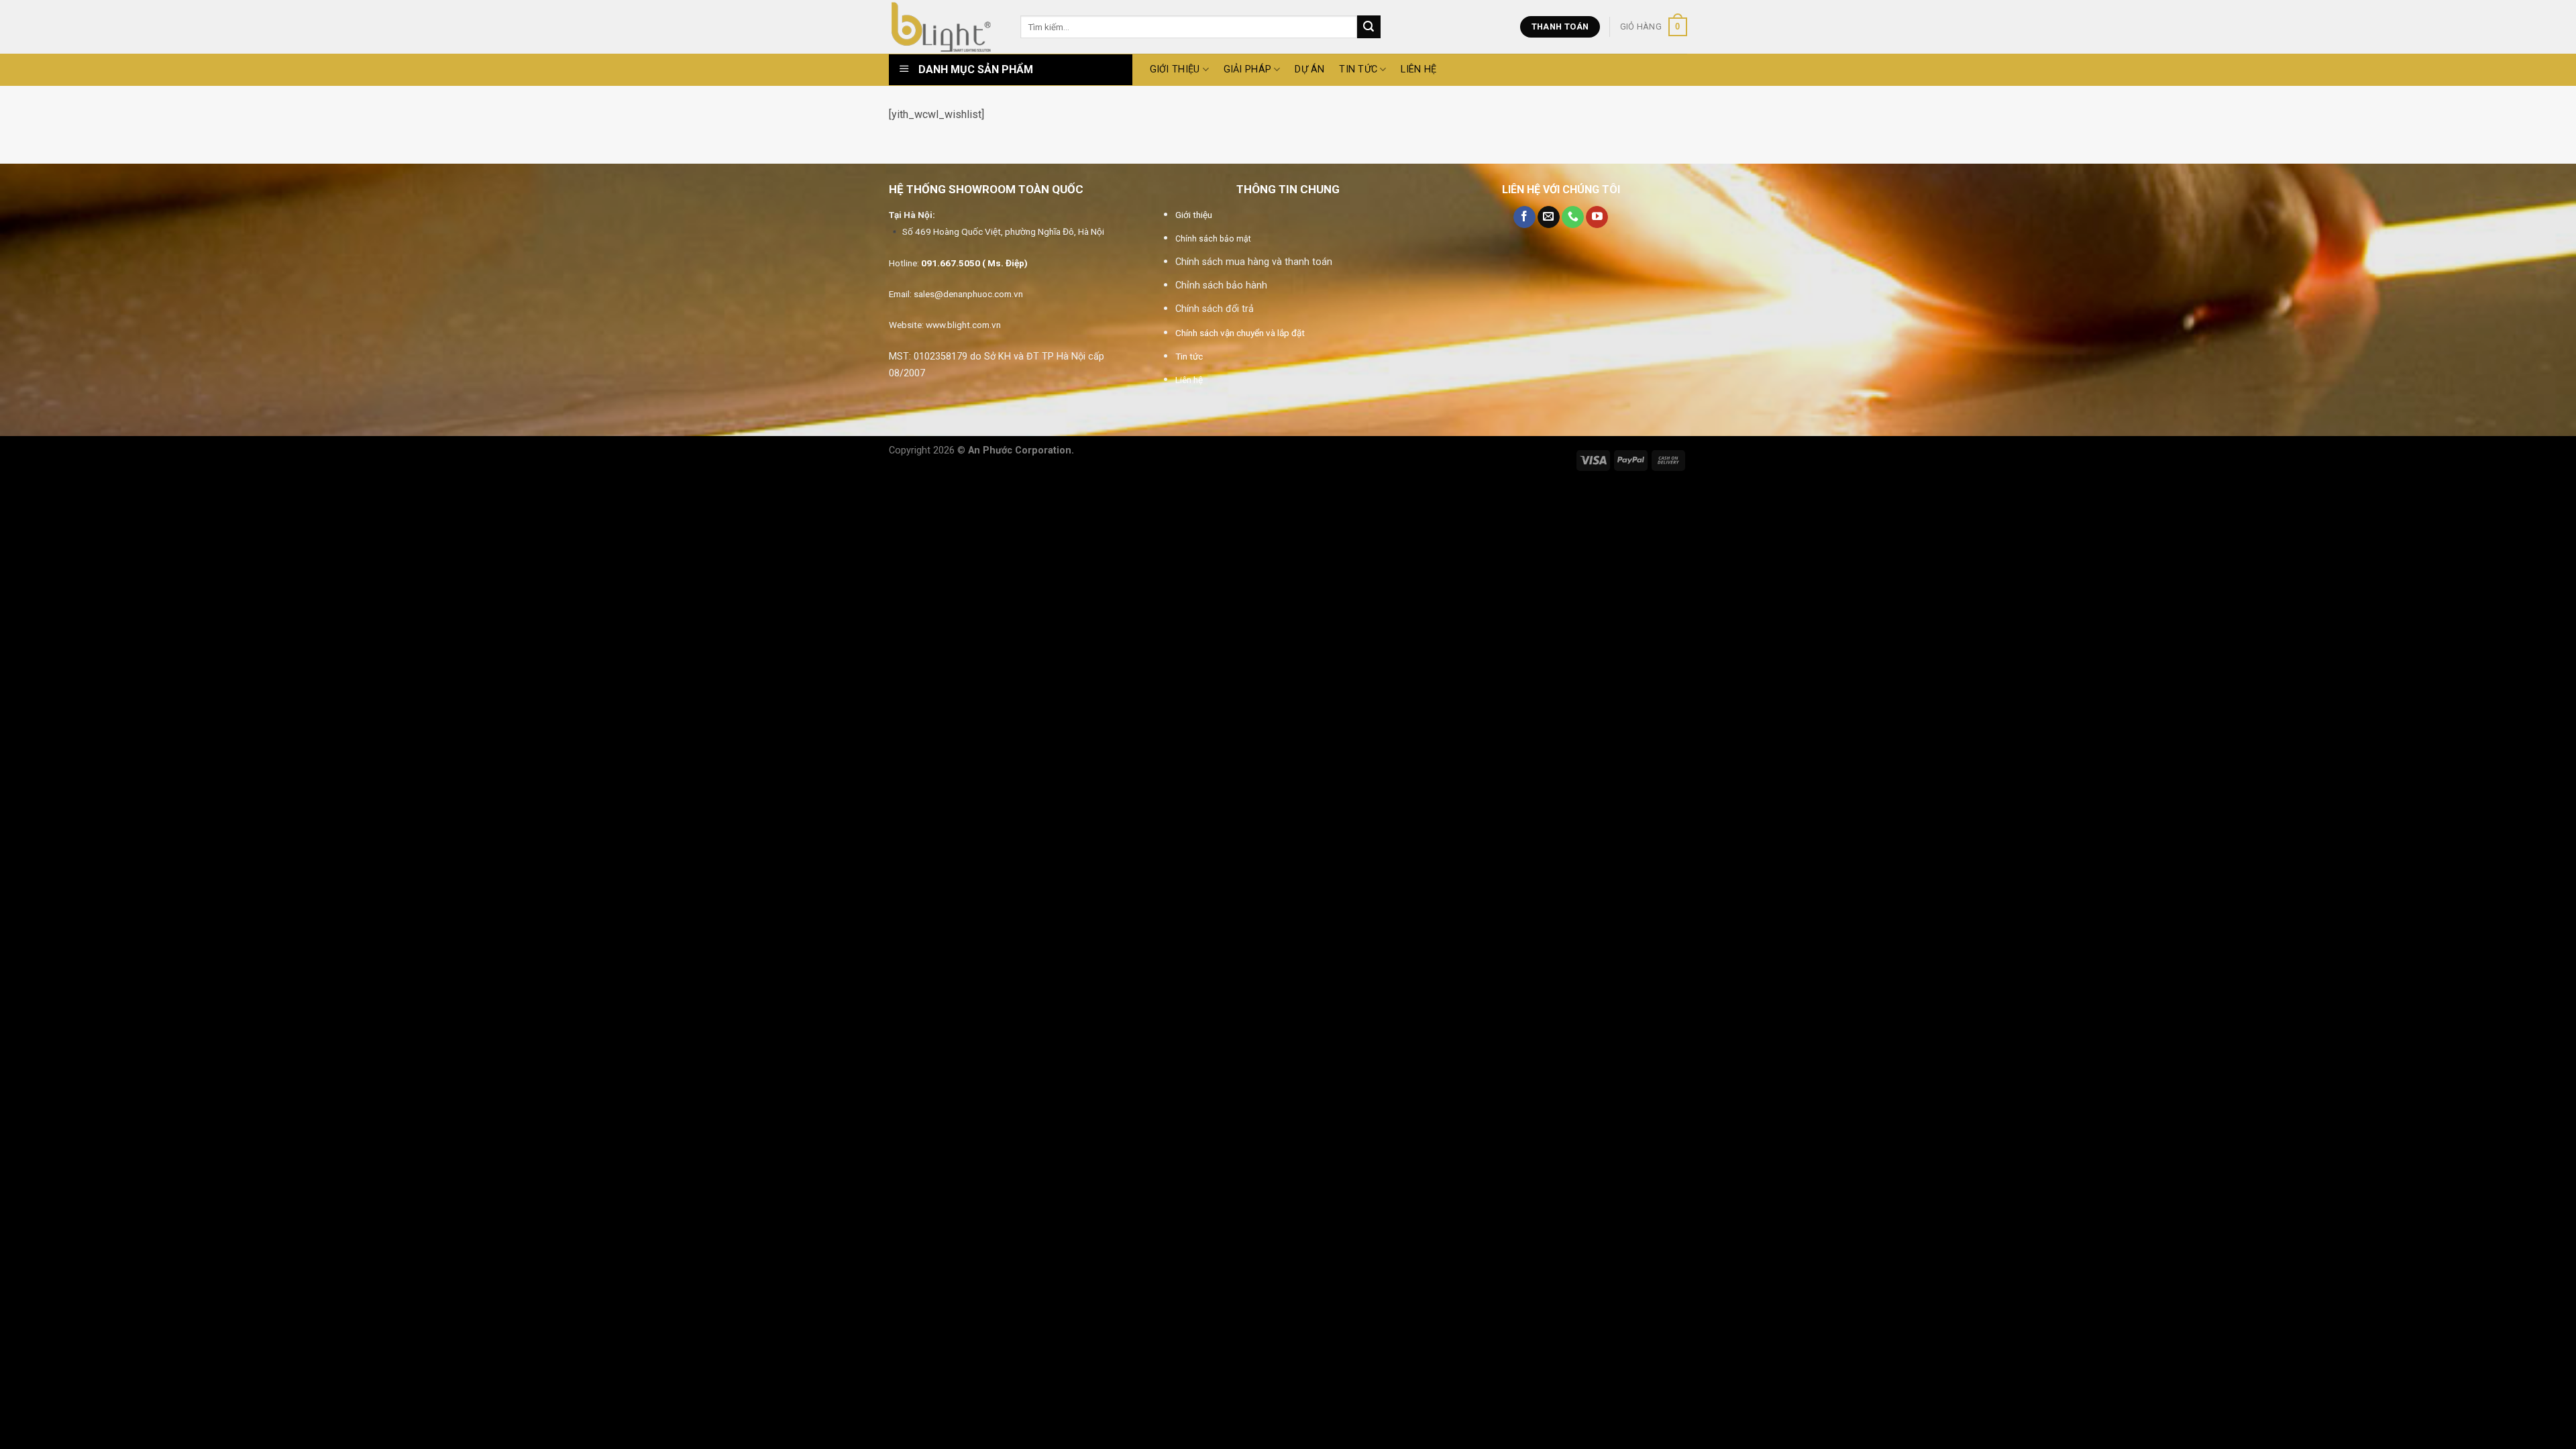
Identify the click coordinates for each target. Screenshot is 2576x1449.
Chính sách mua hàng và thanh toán (1254, 262)
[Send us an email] (1549, 217)
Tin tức (1358, 69)
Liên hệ (1418, 69)
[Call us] (1573, 217)
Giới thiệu (1194, 215)
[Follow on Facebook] (1524, 217)
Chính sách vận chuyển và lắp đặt (1240, 333)
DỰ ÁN (1309, 69)
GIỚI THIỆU (1175, 69)
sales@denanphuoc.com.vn (968, 294)
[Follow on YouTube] (1597, 217)
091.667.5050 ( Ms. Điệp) (974, 263)
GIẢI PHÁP (1248, 69)
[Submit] (1368, 27)
